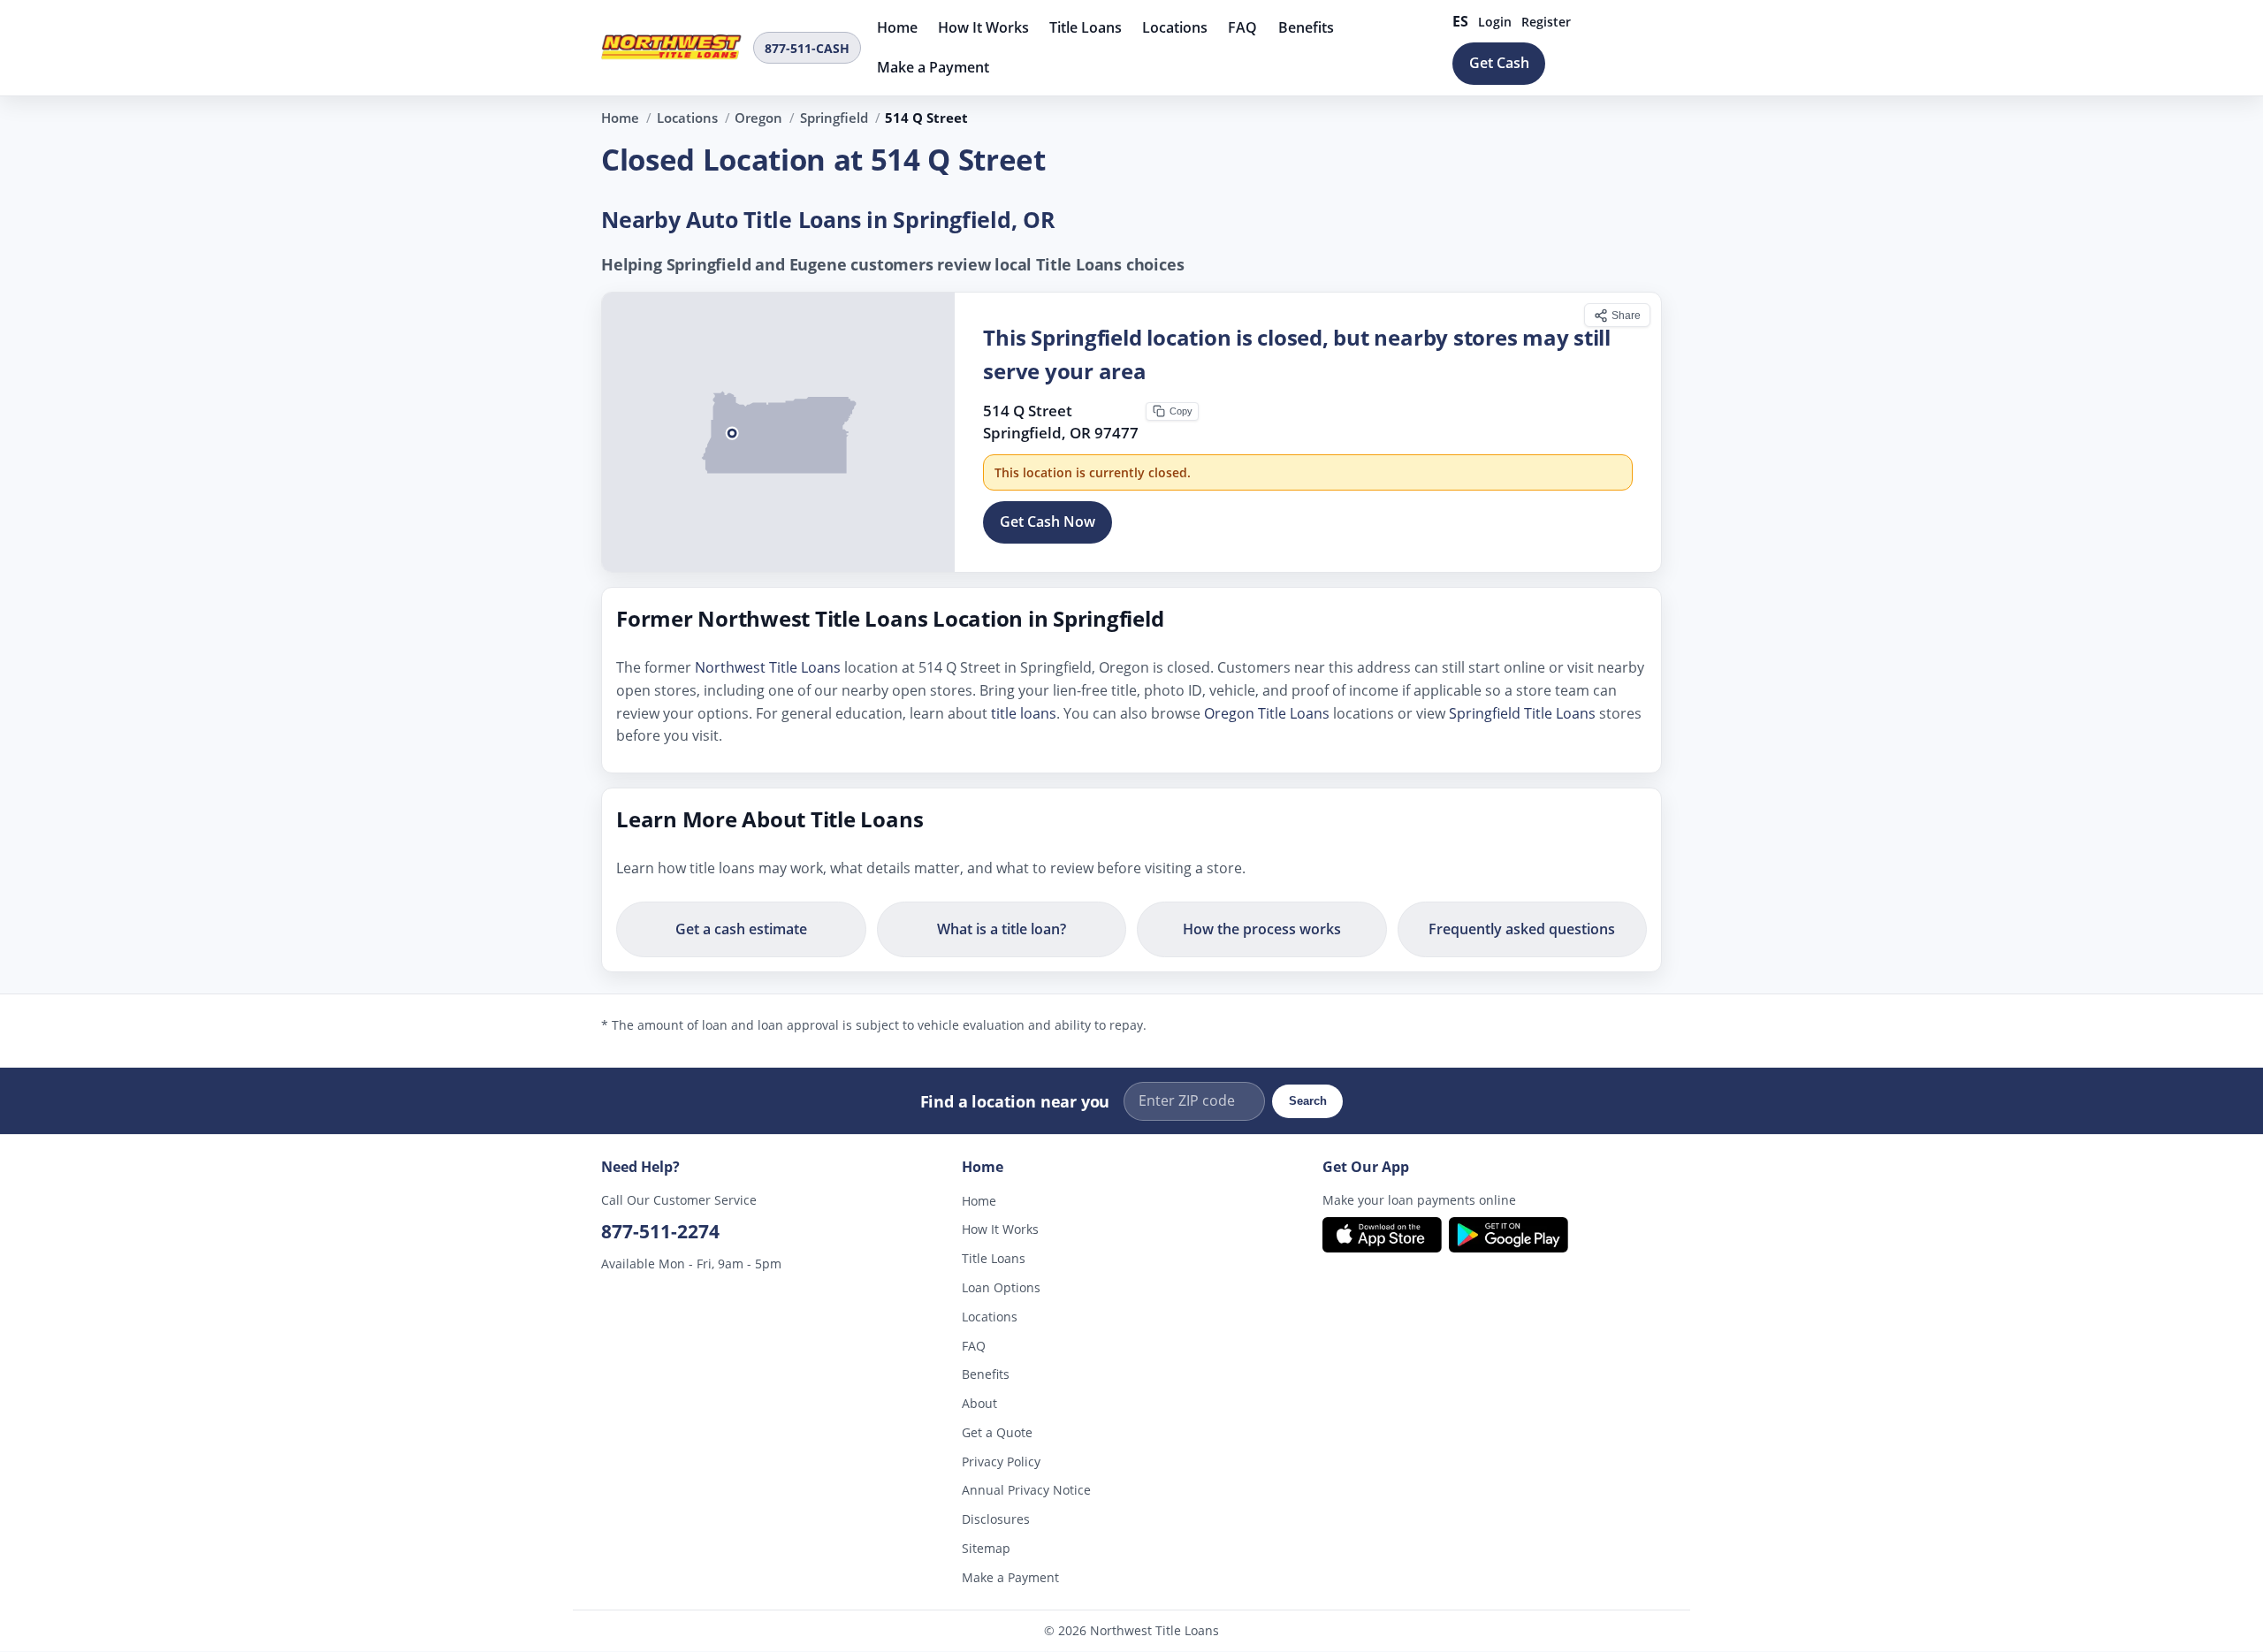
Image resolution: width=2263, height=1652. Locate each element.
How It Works (983, 27)
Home (897, 27)
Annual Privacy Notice (1026, 1491)
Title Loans (1086, 27)
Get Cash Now (1048, 522)
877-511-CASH (807, 48)
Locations (1175, 27)
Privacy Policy (1001, 1462)
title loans (1024, 713)
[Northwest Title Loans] (672, 48)
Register (1546, 22)
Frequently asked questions (1522, 929)
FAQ (1242, 27)
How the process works (1262, 929)
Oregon (758, 118)
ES (1461, 21)
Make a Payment (933, 67)
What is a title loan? (1002, 929)
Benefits (1306, 27)
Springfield (834, 118)
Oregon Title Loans (1267, 713)
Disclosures (996, 1520)
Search (1308, 1101)
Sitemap (986, 1548)
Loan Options (1001, 1287)
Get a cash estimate (741, 929)
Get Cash (1499, 63)
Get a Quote (997, 1432)
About (979, 1404)
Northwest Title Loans (768, 668)
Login (1495, 22)
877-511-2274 (660, 1231)
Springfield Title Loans (1522, 713)
